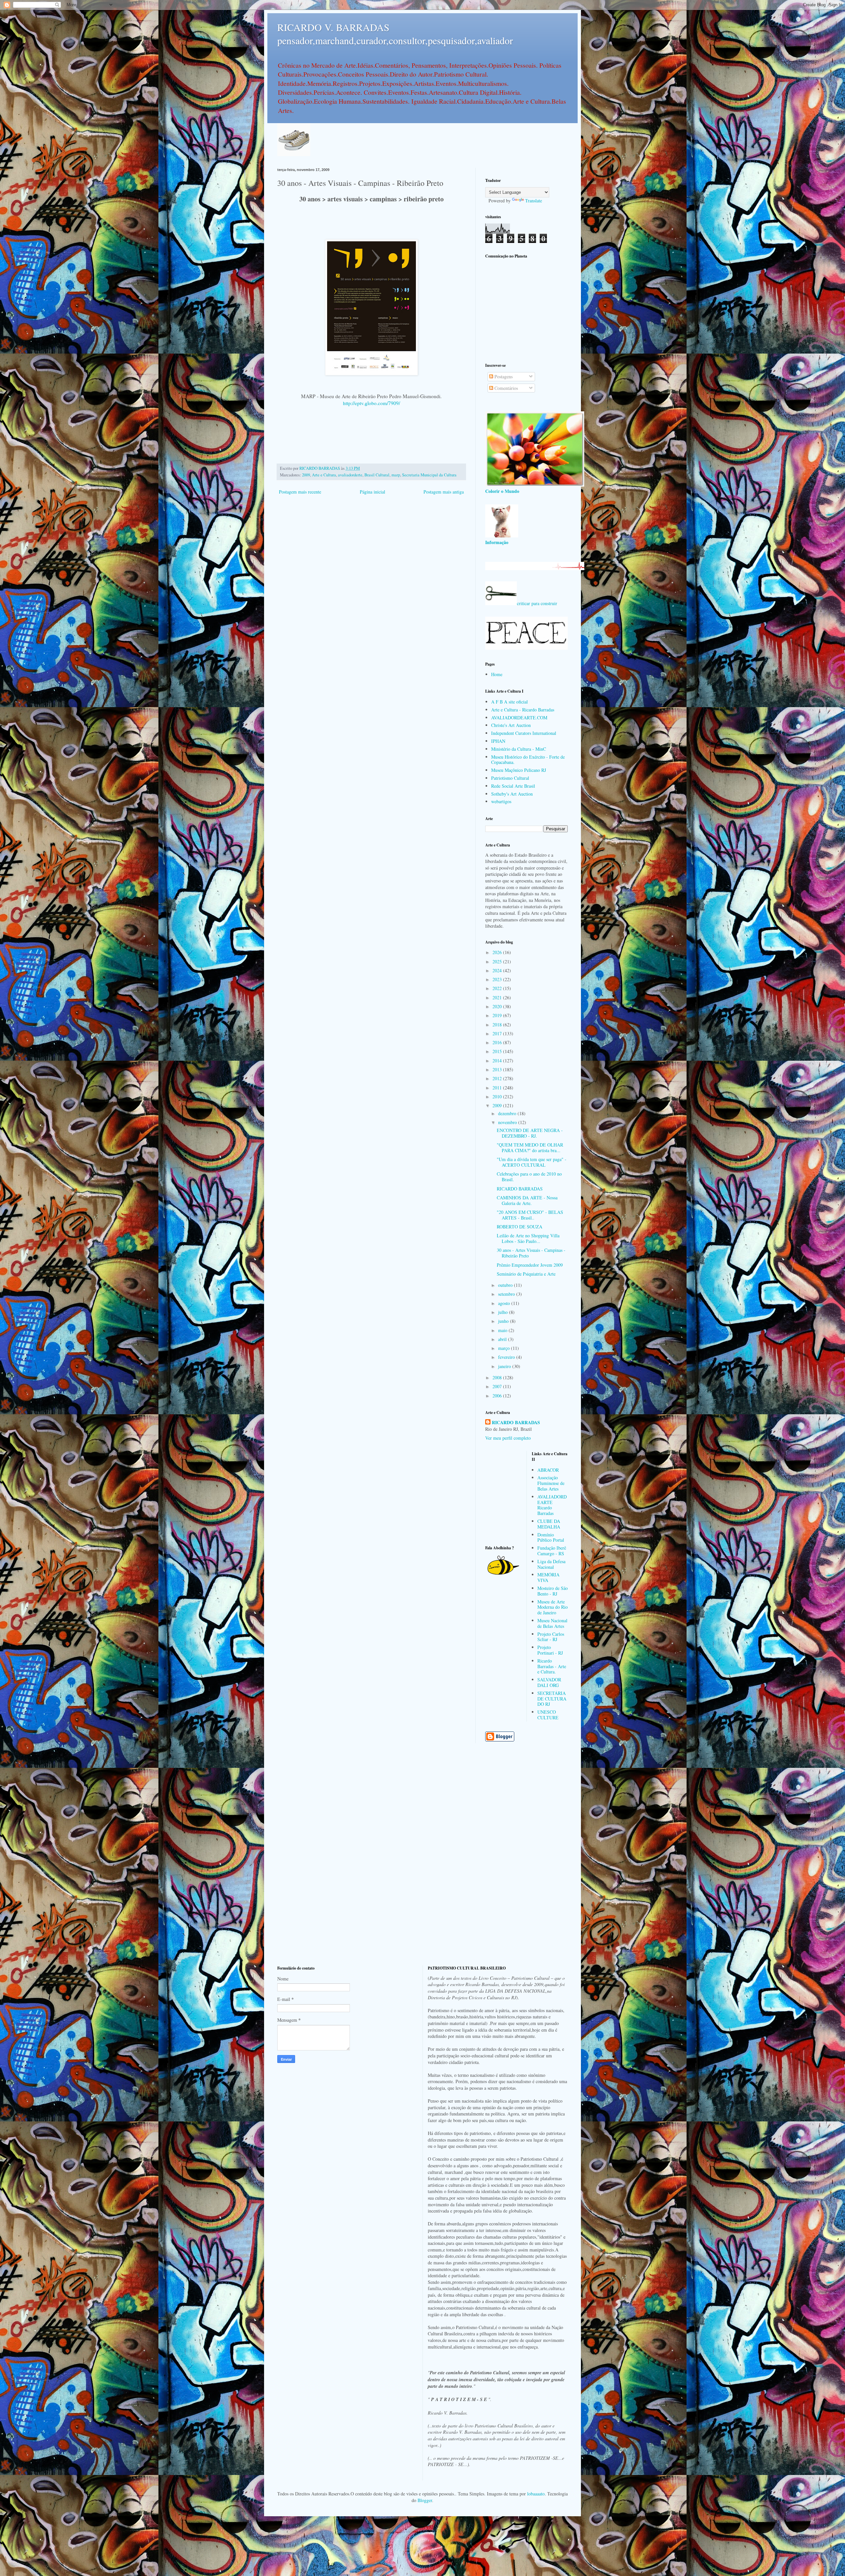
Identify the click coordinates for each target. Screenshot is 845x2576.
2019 (498, 1015)
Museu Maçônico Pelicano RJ (519, 770)
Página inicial (372, 492)
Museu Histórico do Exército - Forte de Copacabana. (528, 760)
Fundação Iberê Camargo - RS (552, 1551)
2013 (498, 1069)
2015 (498, 1051)
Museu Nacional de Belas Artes (552, 1623)
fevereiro (507, 1357)
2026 (498, 952)
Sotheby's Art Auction (512, 794)
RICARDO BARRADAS (520, 1189)
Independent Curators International (524, 733)
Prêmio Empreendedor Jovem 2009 (530, 1265)
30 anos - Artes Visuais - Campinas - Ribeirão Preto (531, 1253)
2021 (498, 997)
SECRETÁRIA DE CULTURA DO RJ (552, 1699)
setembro (507, 1294)
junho (504, 1321)
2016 (498, 1042)
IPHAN (498, 741)
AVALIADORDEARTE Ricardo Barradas (552, 1505)
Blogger (425, 2500)
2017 (498, 1033)
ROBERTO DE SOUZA (520, 1227)
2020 (498, 1006)
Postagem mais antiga (444, 492)
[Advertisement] (526, 310)
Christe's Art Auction (511, 725)
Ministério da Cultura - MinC (519, 749)
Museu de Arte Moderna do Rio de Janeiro (553, 1607)
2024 (498, 970)
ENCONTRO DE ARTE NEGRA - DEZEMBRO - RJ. (530, 1133)
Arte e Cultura (324, 475)
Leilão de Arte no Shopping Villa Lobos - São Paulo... (528, 1238)
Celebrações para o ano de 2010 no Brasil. (529, 1177)
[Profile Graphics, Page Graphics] (294, 154)
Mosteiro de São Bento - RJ (553, 1591)
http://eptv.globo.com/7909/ (372, 403)
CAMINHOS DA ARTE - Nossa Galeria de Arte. (527, 1200)
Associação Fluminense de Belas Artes (551, 1483)
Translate (534, 201)
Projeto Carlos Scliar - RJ (551, 1637)
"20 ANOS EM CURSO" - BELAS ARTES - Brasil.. (530, 1215)
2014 (498, 1061)
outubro (506, 1285)
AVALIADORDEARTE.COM (519, 718)
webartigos (501, 801)
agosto (505, 1303)
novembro (508, 1122)
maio (503, 1330)
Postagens (503, 377)
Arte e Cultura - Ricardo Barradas (523, 710)
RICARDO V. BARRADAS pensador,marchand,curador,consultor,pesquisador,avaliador (395, 34)
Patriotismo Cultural (510, 778)
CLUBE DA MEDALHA (549, 1524)
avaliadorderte (350, 475)
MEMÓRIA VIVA (548, 1577)
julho (504, 1312)
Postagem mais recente (300, 492)
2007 (498, 1386)
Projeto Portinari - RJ (550, 1650)
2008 (498, 1377)
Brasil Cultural (377, 475)
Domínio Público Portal (551, 1537)
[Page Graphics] (535, 485)
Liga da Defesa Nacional (551, 1564)
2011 (498, 1088)
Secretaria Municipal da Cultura (429, 475)
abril (503, 1339)
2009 (306, 475)
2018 (498, 1025)
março (505, 1348)
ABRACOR (548, 1470)
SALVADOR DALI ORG (549, 1682)
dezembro (508, 1113)
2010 (498, 1097)
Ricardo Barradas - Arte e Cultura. (552, 1666)
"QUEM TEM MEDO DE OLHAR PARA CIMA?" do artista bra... (530, 1148)
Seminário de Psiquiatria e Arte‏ (526, 1274)
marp (396, 475)
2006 (498, 1396)
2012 (498, 1078)
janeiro (505, 1366)
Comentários (506, 388)
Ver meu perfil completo (508, 1438)
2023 (498, 979)
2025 (498, 962)
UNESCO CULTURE (548, 1715)
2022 (498, 988)
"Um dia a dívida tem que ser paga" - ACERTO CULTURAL (532, 1162)
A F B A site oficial (509, 702)
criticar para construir (537, 603)
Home (497, 674)
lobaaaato (536, 2494)
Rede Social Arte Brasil (513, 786)
